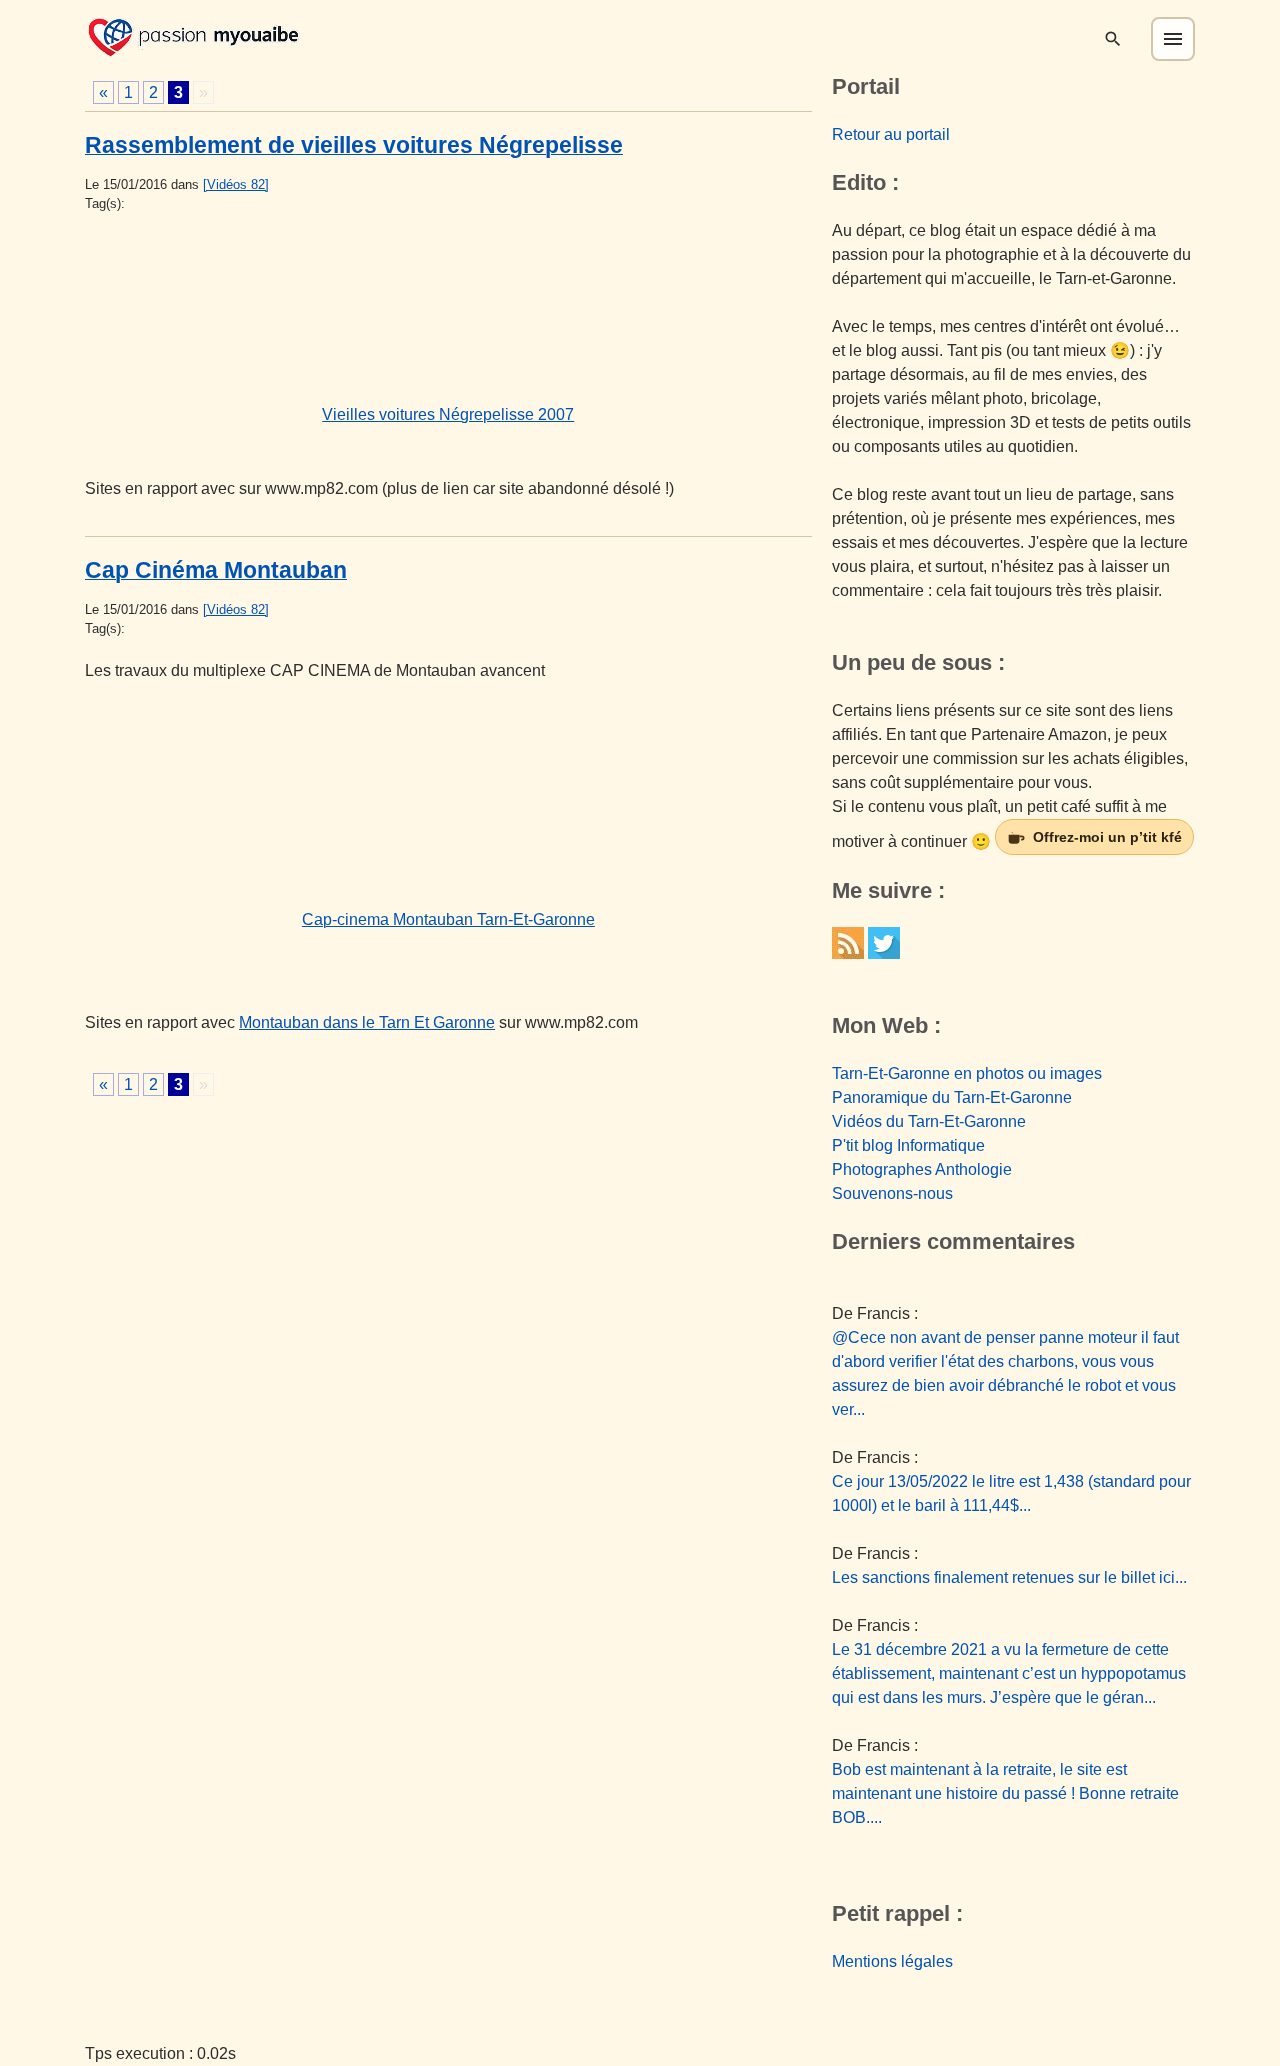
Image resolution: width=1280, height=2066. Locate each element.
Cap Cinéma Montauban (216, 570)
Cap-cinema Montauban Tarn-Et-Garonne (448, 919)
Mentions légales (892, 1961)
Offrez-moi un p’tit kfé (1107, 837)
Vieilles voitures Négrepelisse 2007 (448, 414)
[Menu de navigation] (1173, 39)
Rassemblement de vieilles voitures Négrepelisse (354, 145)
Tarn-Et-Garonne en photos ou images (967, 1073)
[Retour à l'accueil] (193, 35)
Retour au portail (891, 134)
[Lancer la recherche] (1113, 39)
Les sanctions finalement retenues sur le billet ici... (1009, 1577)
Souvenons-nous (892, 1193)
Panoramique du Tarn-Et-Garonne (952, 1097)
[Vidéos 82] (236, 184)
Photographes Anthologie (922, 1169)
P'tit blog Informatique (908, 1145)
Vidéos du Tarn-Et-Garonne (929, 1121)
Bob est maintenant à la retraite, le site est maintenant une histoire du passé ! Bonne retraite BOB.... (1005, 1793)
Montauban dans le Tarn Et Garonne (367, 1022)
